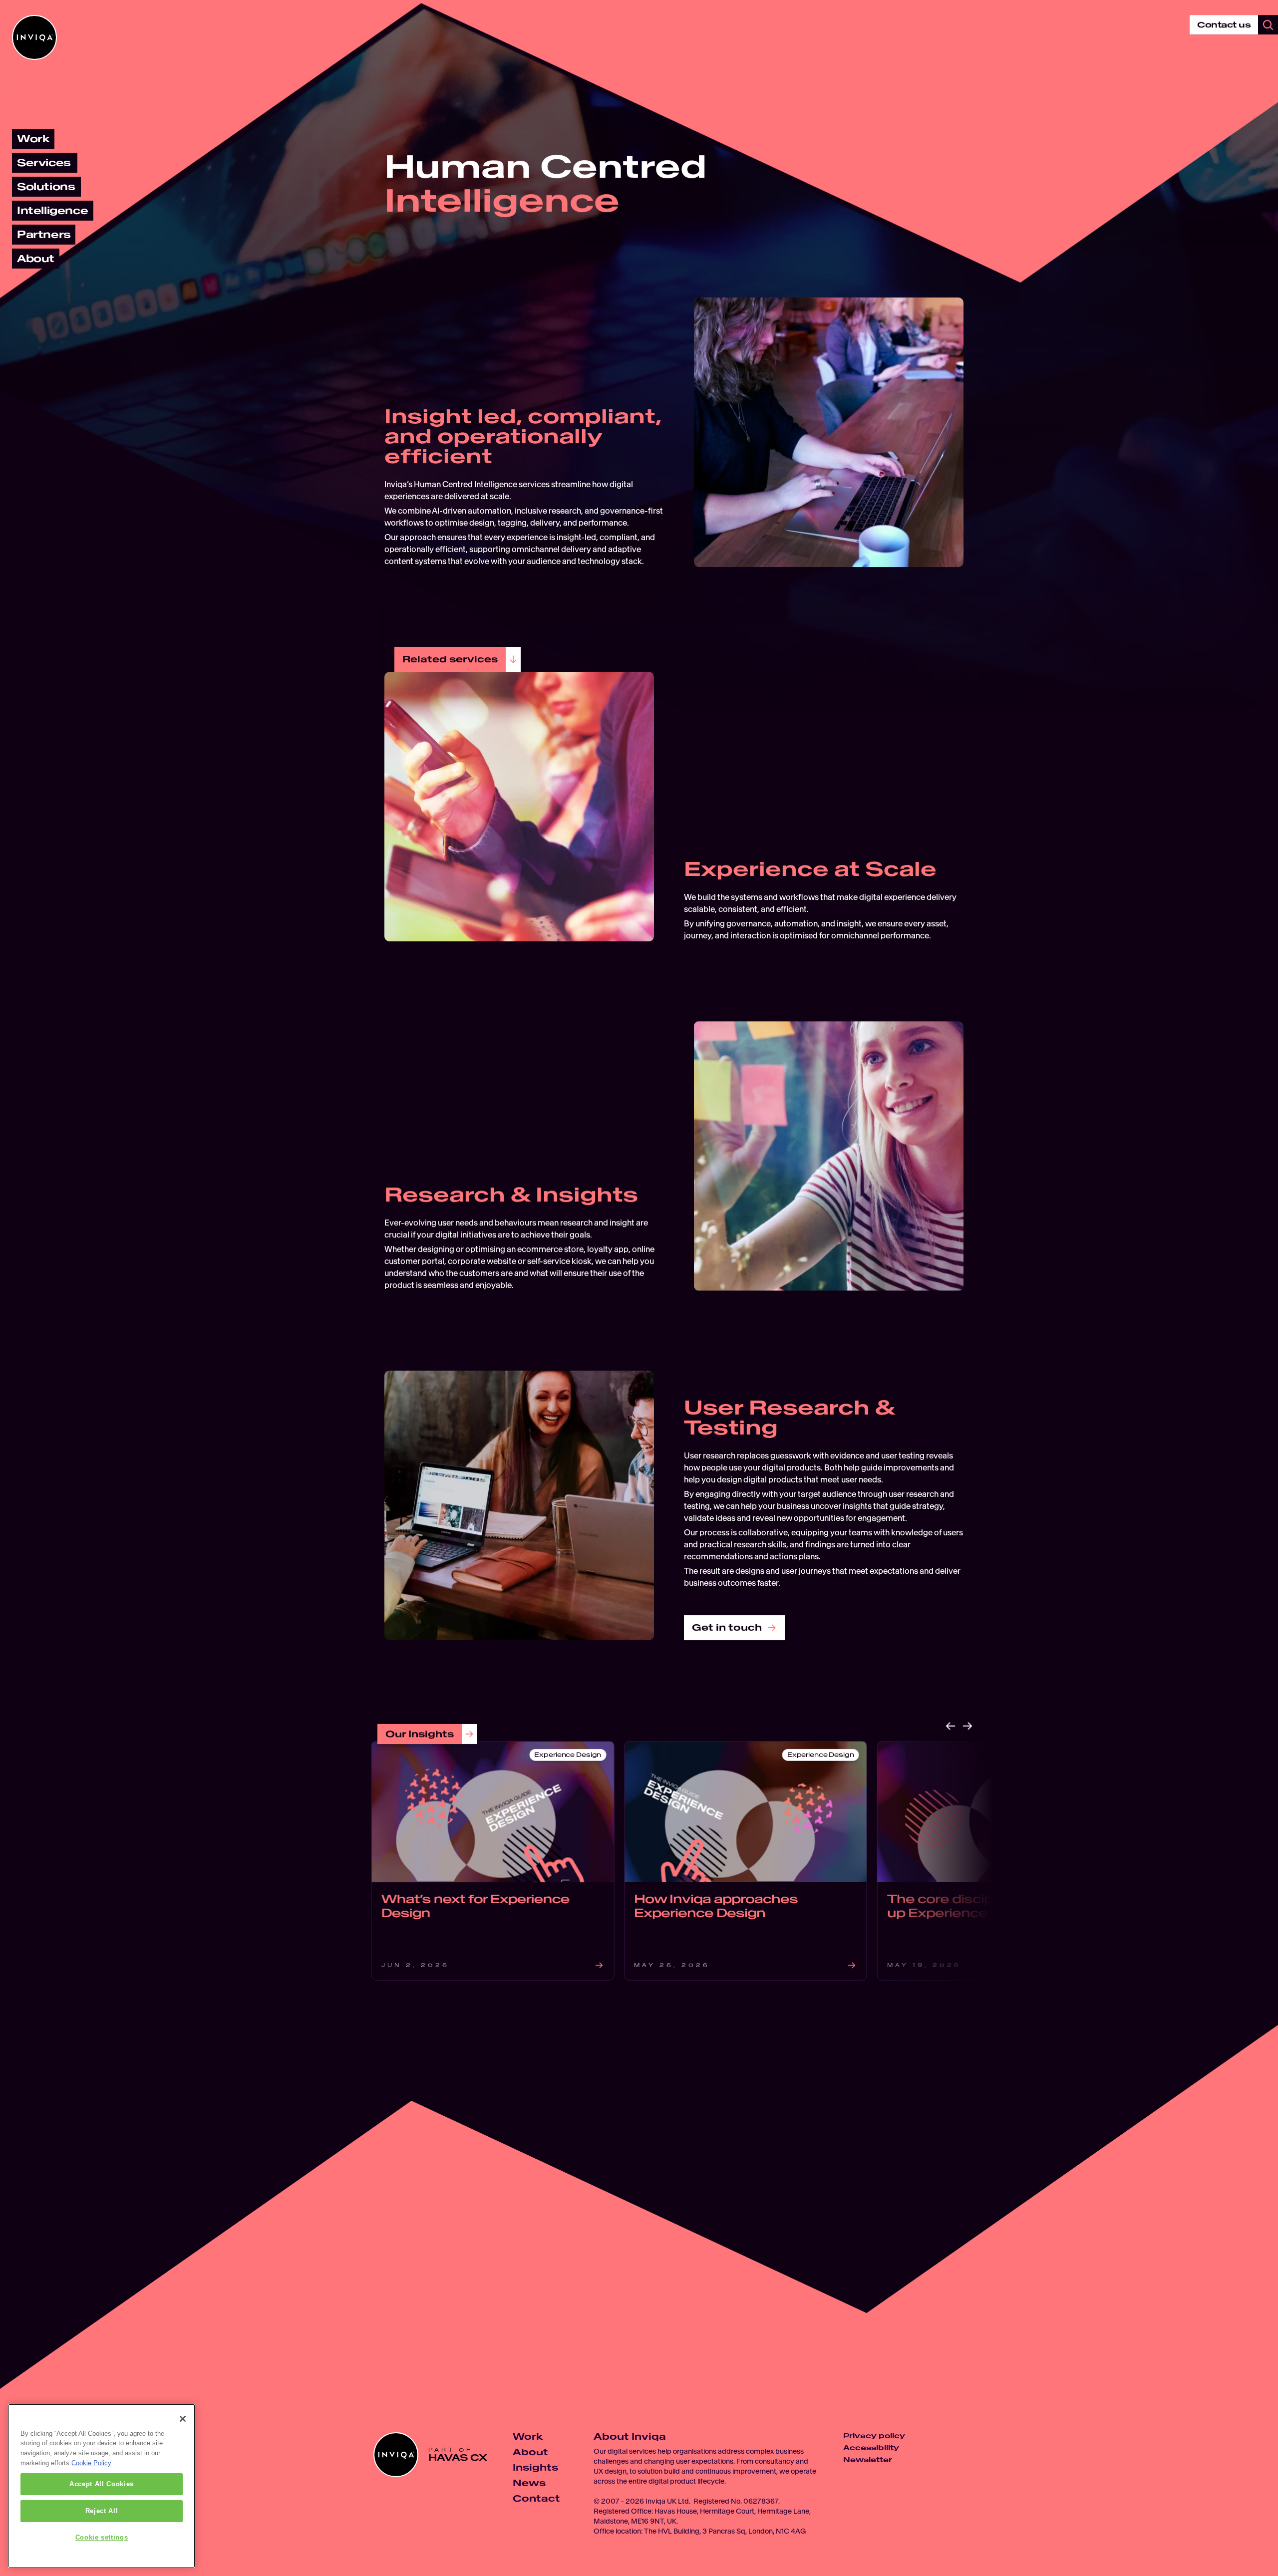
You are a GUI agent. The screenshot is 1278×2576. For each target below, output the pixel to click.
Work (528, 2436)
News (529, 2483)
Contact (536, 2498)
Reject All (102, 2511)
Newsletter (868, 2460)
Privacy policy (874, 2436)
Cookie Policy (91, 2463)
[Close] (183, 2419)
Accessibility (871, 2448)
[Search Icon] (1268, 25)
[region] (102, 2486)
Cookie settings (102, 2537)
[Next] (967, 1726)
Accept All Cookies (102, 2484)
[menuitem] (33, 139)
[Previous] (951, 1726)
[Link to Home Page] (34, 37)
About (530, 2452)
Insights (535, 2467)
